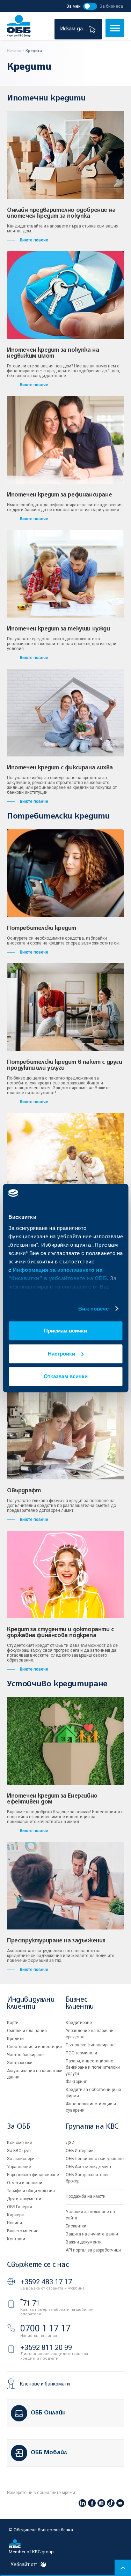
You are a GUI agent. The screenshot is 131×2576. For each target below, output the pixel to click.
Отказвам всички (66, 1376)
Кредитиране (79, 2023)
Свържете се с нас (38, 2265)
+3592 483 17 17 (46, 2282)
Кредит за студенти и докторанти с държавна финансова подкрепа (60, 1633)
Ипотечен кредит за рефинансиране (59, 495)
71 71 (30, 2303)
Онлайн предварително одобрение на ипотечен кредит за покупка (61, 213)
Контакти (16, 2239)
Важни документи (84, 2242)
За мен (74, 6)
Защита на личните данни (92, 2234)
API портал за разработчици (93, 2250)
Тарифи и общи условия (31, 2191)
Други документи (24, 2199)
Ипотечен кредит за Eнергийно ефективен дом (52, 1799)
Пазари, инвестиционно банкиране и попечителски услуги (93, 2067)
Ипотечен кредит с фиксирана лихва (60, 768)
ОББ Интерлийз (81, 2151)
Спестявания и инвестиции (34, 2047)
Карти (13, 2023)
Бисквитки (76, 2226)
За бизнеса (111, 6)
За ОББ (19, 2127)
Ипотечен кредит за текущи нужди (59, 629)
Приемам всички (65, 1331)
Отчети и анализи (25, 2183)
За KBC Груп (19, 2151)
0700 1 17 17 (45, 2328)
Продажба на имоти (86, 2196)
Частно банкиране (25, 2055)
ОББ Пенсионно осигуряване (95, 2159)
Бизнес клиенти (80, 2003)
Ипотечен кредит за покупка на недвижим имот (53, 353)
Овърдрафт (24, 1491)
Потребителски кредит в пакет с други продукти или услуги (65, 1065)
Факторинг (76, 2082)
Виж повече (94, 1309)
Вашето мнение (23, 2231)
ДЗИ (70, 2143)
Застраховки (20, 2063)
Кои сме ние (20, 2143)
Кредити (15, 2039)
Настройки (61, 1354)
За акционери (21, 2159)
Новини (14, 2223)
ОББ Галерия (20, 2207)
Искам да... (74, 29)
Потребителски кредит (42, 928)
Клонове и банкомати (45, 2384)
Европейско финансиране (33, 2175)
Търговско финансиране (90, 2045)
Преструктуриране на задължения (56, 1941)
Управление (19, 2167)
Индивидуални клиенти (31, 2003)
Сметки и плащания (27, 2031)
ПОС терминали (81, 2053)
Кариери (15, 2215)
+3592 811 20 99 (46, 2347)
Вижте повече (34, 240)
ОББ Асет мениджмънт (89, 2167)
